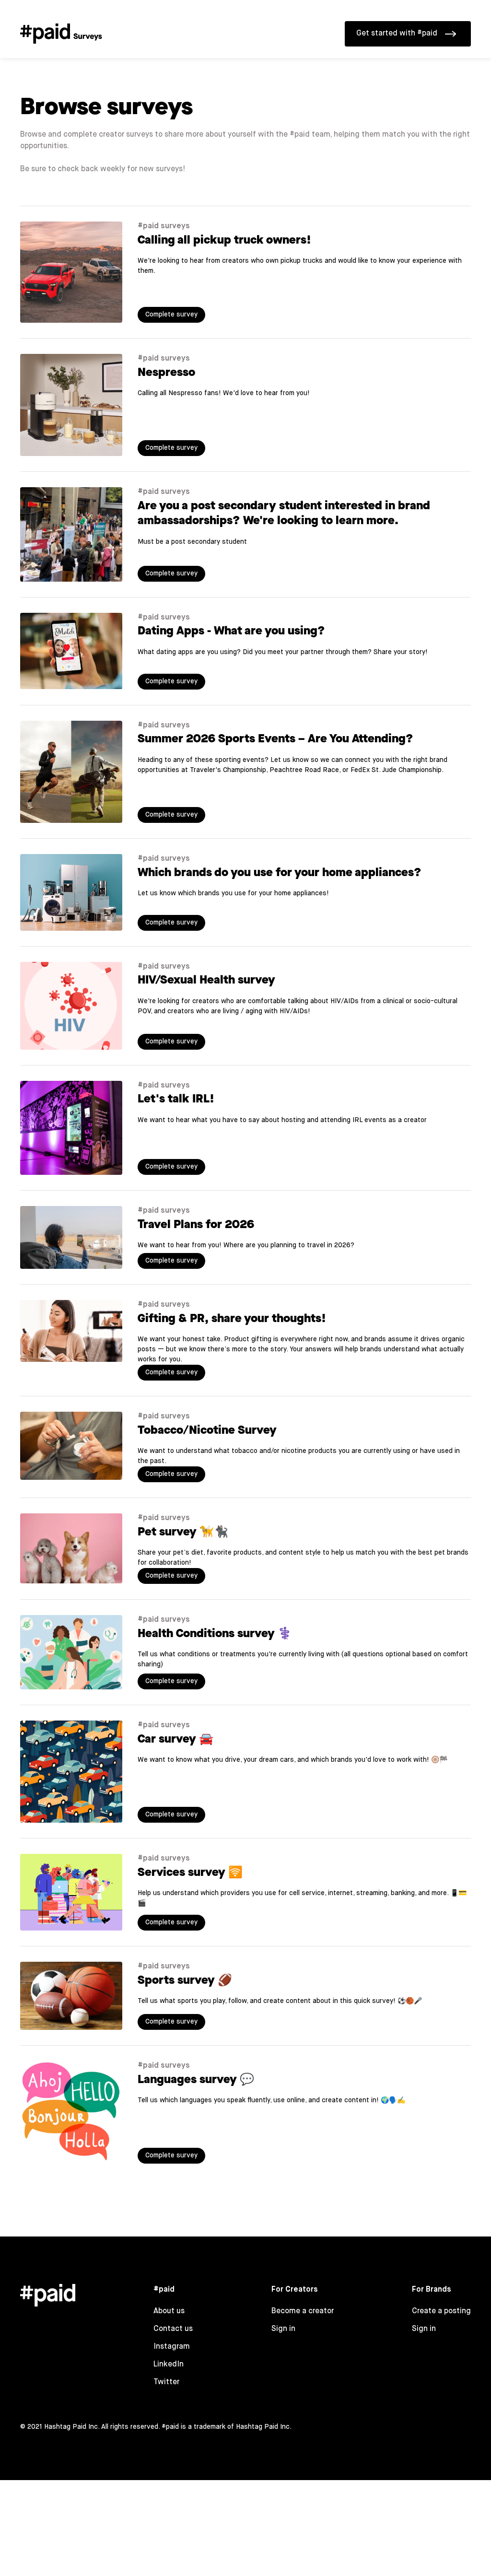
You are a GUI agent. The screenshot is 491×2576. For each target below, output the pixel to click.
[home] (61, 28)
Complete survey (171, 315)
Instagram (172, 2347)
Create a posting (441, 2311)
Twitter (166, 2382)
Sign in (283, 2329)
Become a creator (303, 2311)
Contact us (173, 2329)
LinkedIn (169, 2365)
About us (169, 2311)
